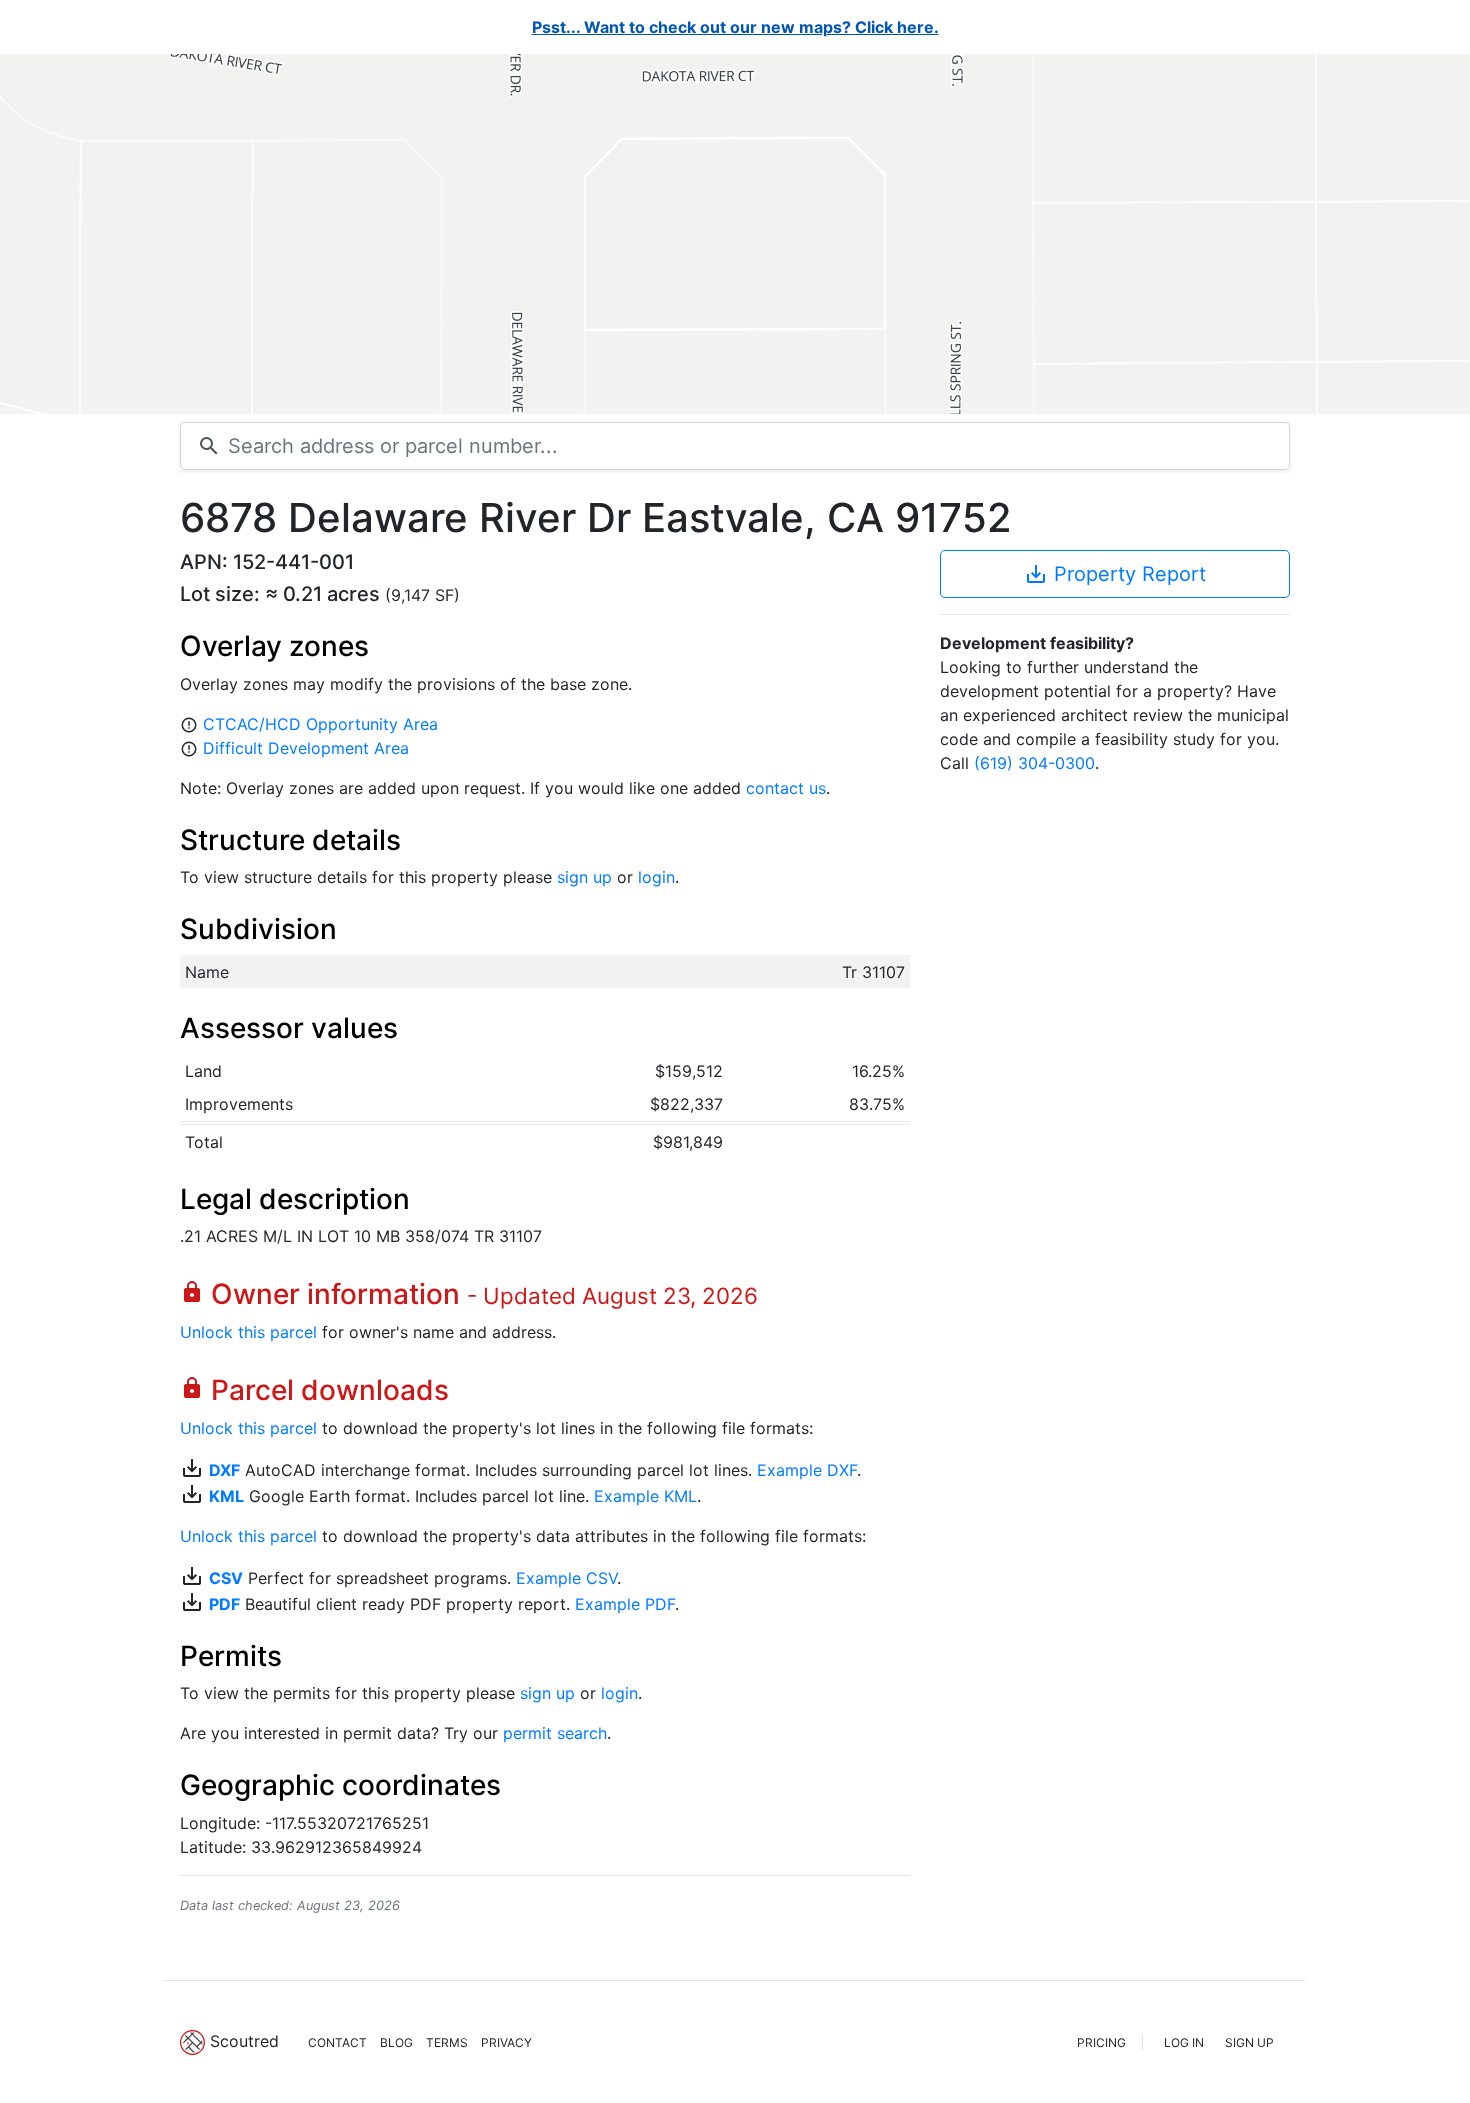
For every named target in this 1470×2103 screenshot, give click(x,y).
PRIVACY (506, 2042)
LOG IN (1184, 2042)
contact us (786, 788)
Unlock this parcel (248, 1332)
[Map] (735, 234)
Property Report (1115, 574)
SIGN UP (1249, 2042)
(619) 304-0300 (1034, 763)
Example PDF (625, 1604)
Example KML (645, 1496)
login (656, 877)
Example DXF (807, 1470)
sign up (584, 877)
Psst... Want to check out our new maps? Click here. (735, 27)
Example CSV (566, 1578)
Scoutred (244, 2041)
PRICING (1101, 2042)
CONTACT (337, 2042)
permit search (555, 1733)
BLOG (396, 2042)
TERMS (447, 2042)
